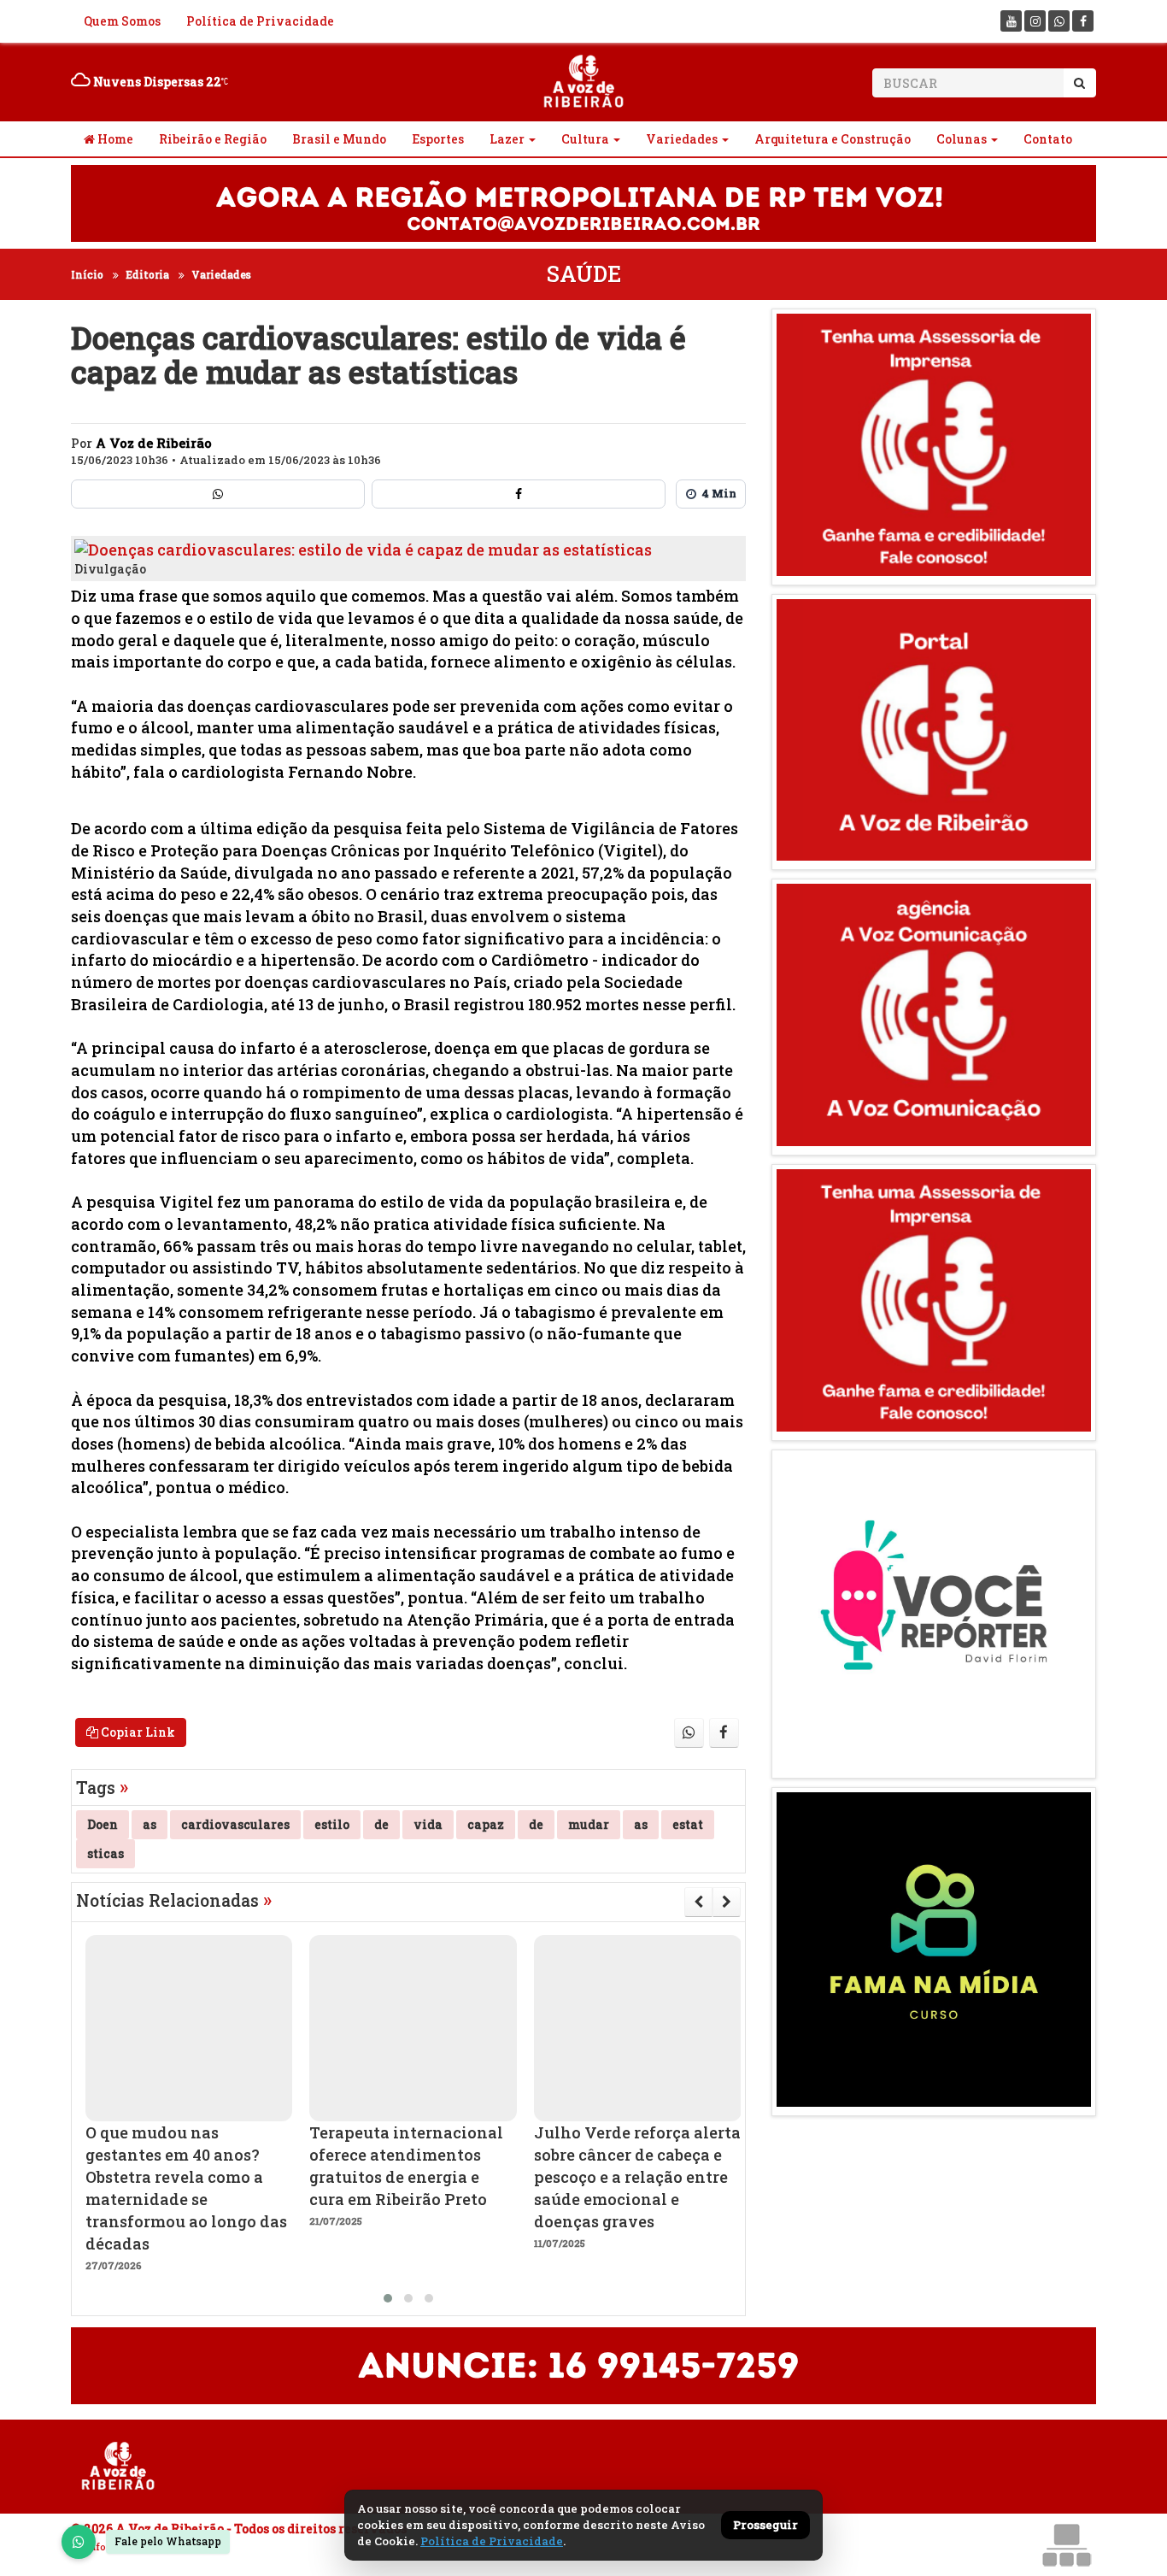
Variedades (682, 139)
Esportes (438, 139)
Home (114, 139)
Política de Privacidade (260, 21)
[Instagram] (1035, 21)
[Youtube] (1011, 21)
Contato (1048, 139)
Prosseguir (765, 2525)
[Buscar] (1079, 83)
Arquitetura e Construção (833, 139)
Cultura (585, 139)
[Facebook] (1083, 21)
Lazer (507, 139)
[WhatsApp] (79, 2542)
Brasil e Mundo (339, 139)
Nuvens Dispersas (156, 82)
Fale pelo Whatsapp (168, 2541)
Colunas (962, 139)
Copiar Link (137, 1732)
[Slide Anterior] (698, 1902)
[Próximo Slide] (727, 1902)
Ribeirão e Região (213, 139)
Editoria (147, 274)
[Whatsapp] (1059, 21)
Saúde (584, 274)
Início (87, 274)
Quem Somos (122, 21)
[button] (388, 2298)
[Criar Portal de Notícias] (1066, 2545)
